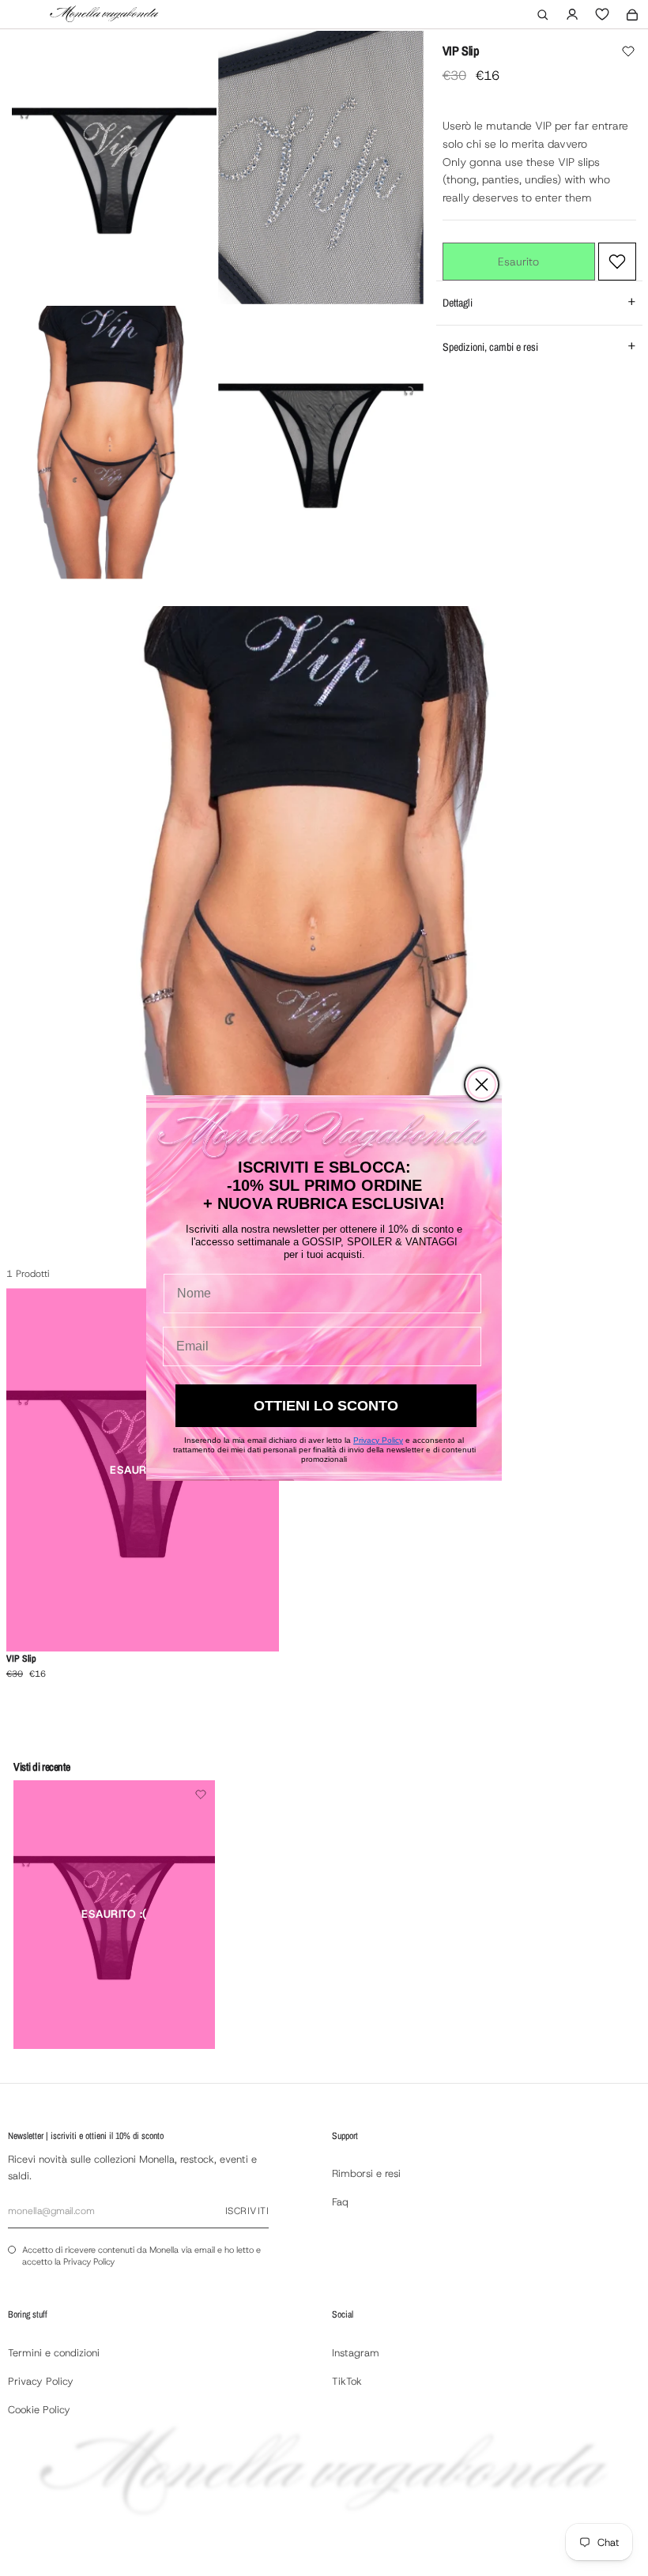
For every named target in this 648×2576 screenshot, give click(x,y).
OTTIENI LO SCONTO (326, 1406)
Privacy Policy (378, 1440)
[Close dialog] (482, 1085)
